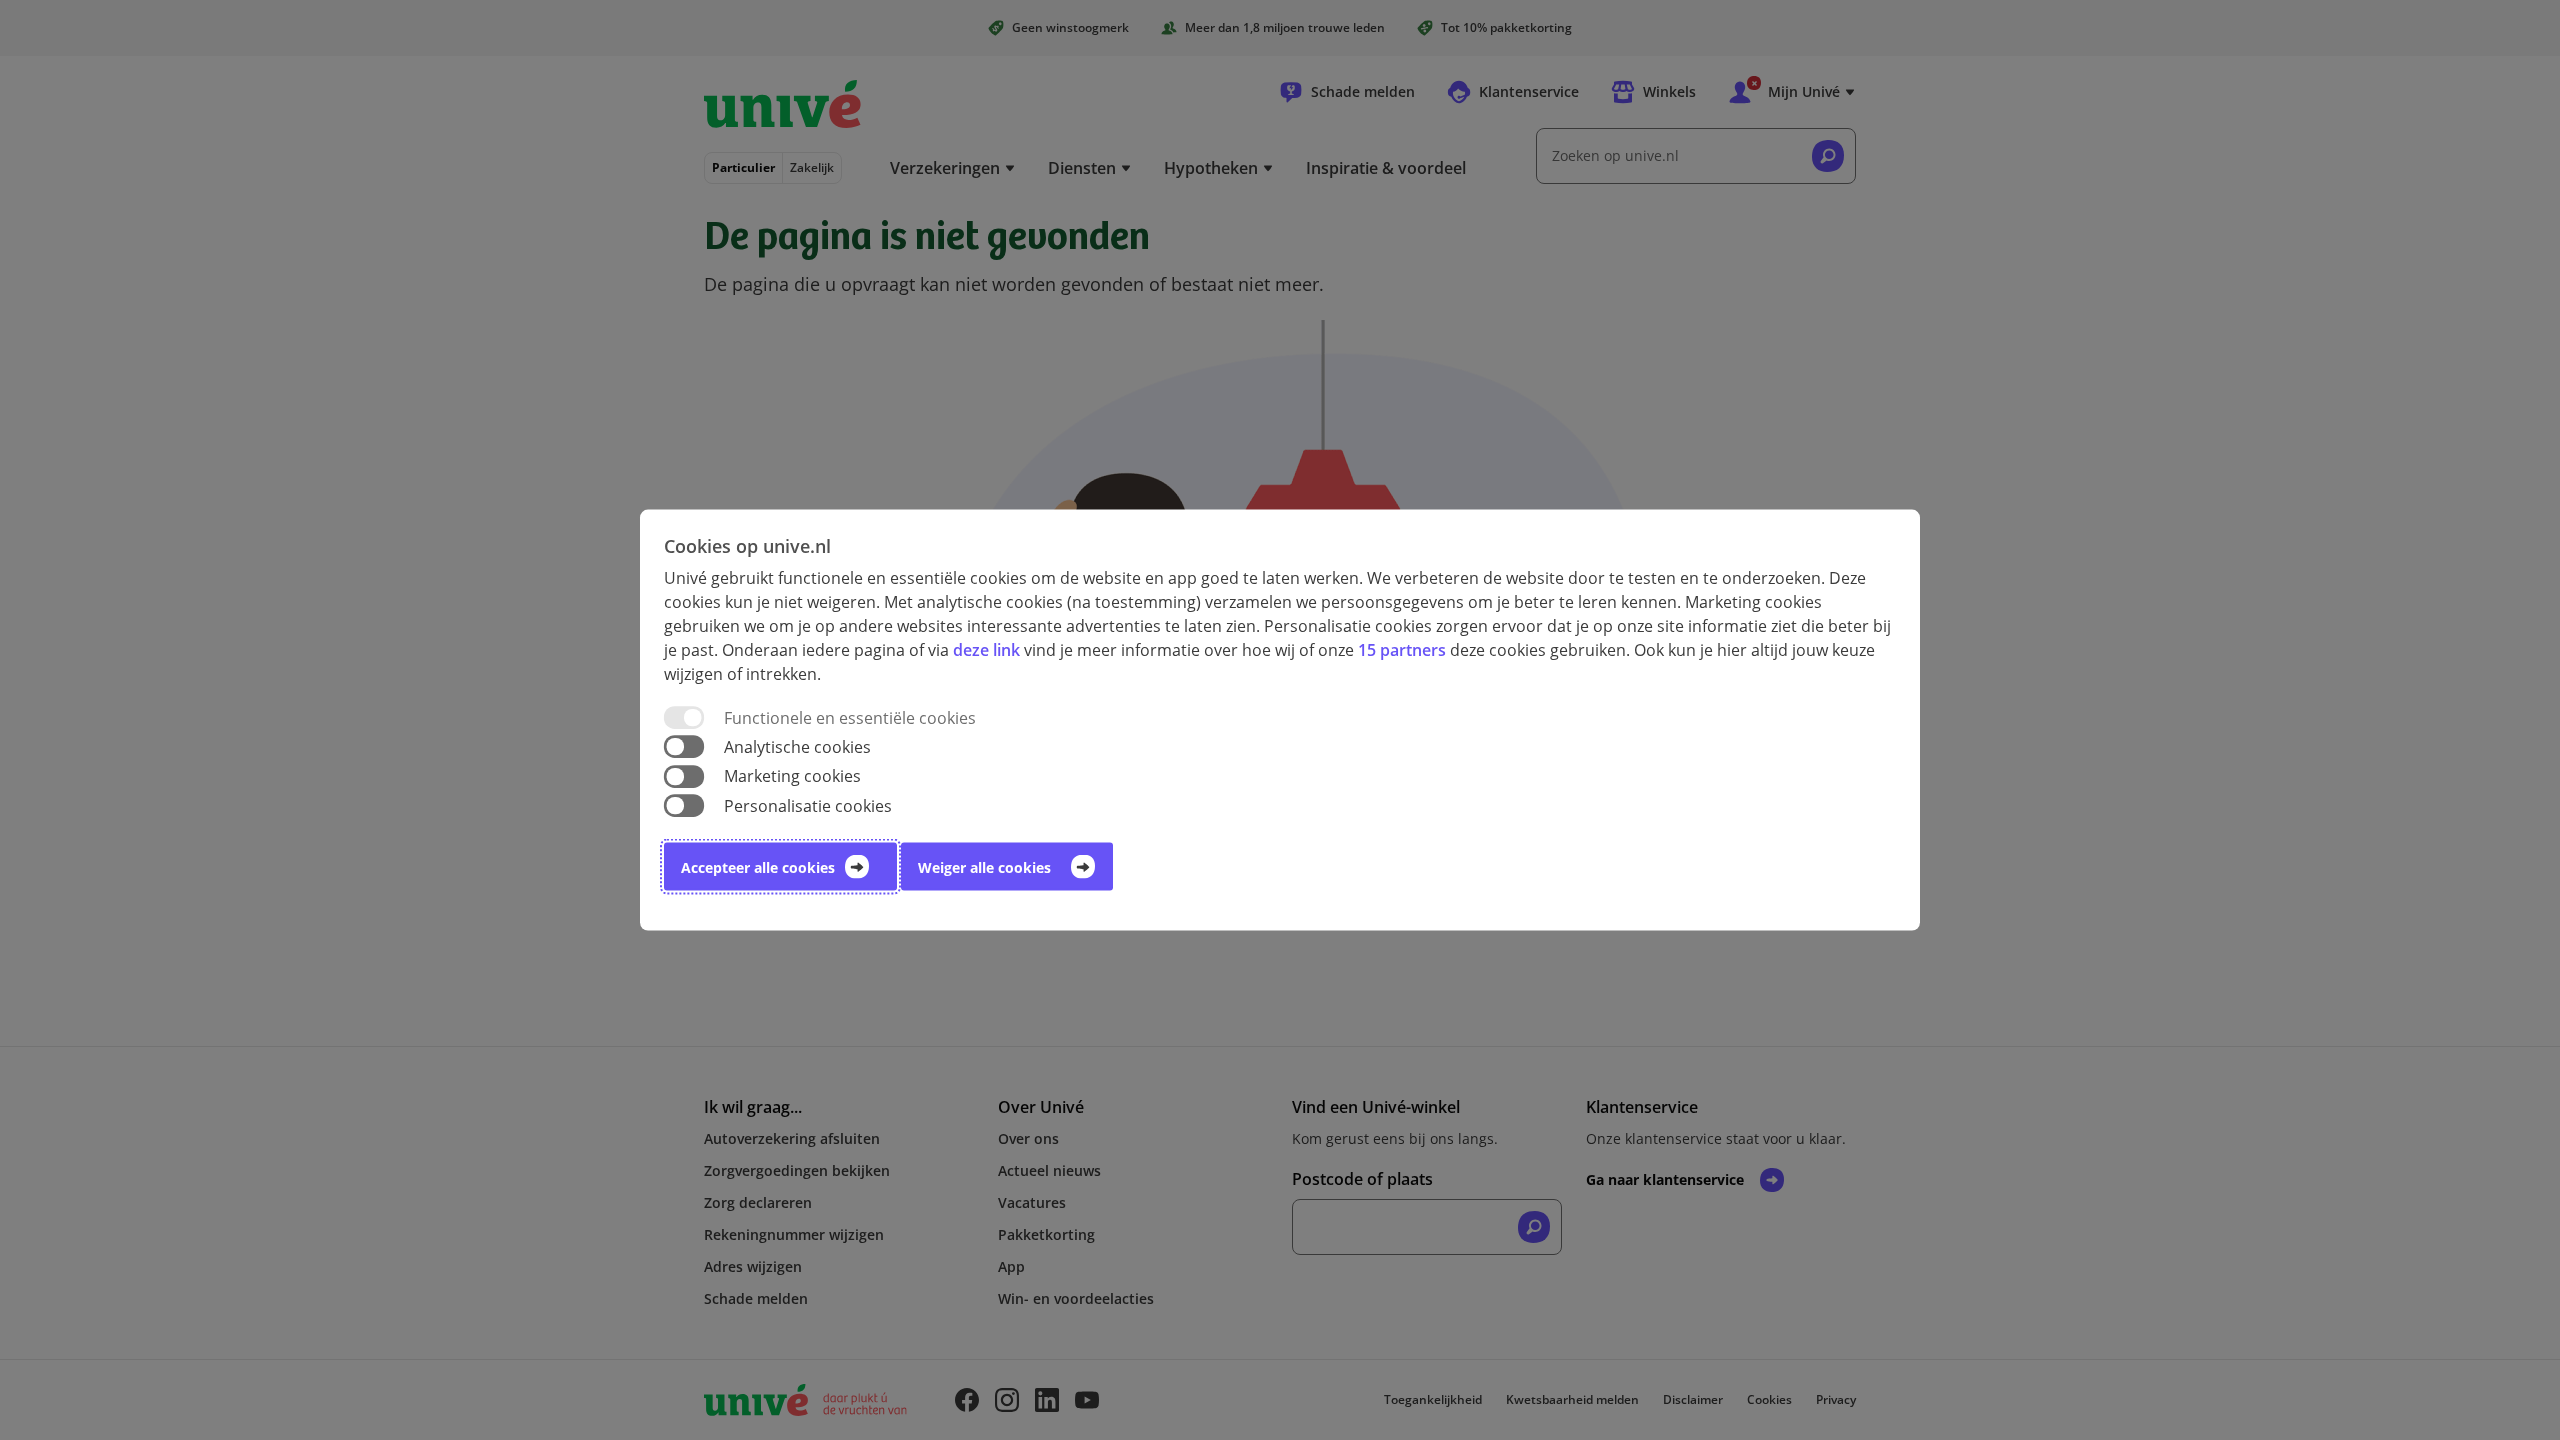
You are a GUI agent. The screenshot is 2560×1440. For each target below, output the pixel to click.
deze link (986, 650)
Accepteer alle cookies (758, 866)
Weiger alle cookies (984, 866)
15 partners (1402, 650)
